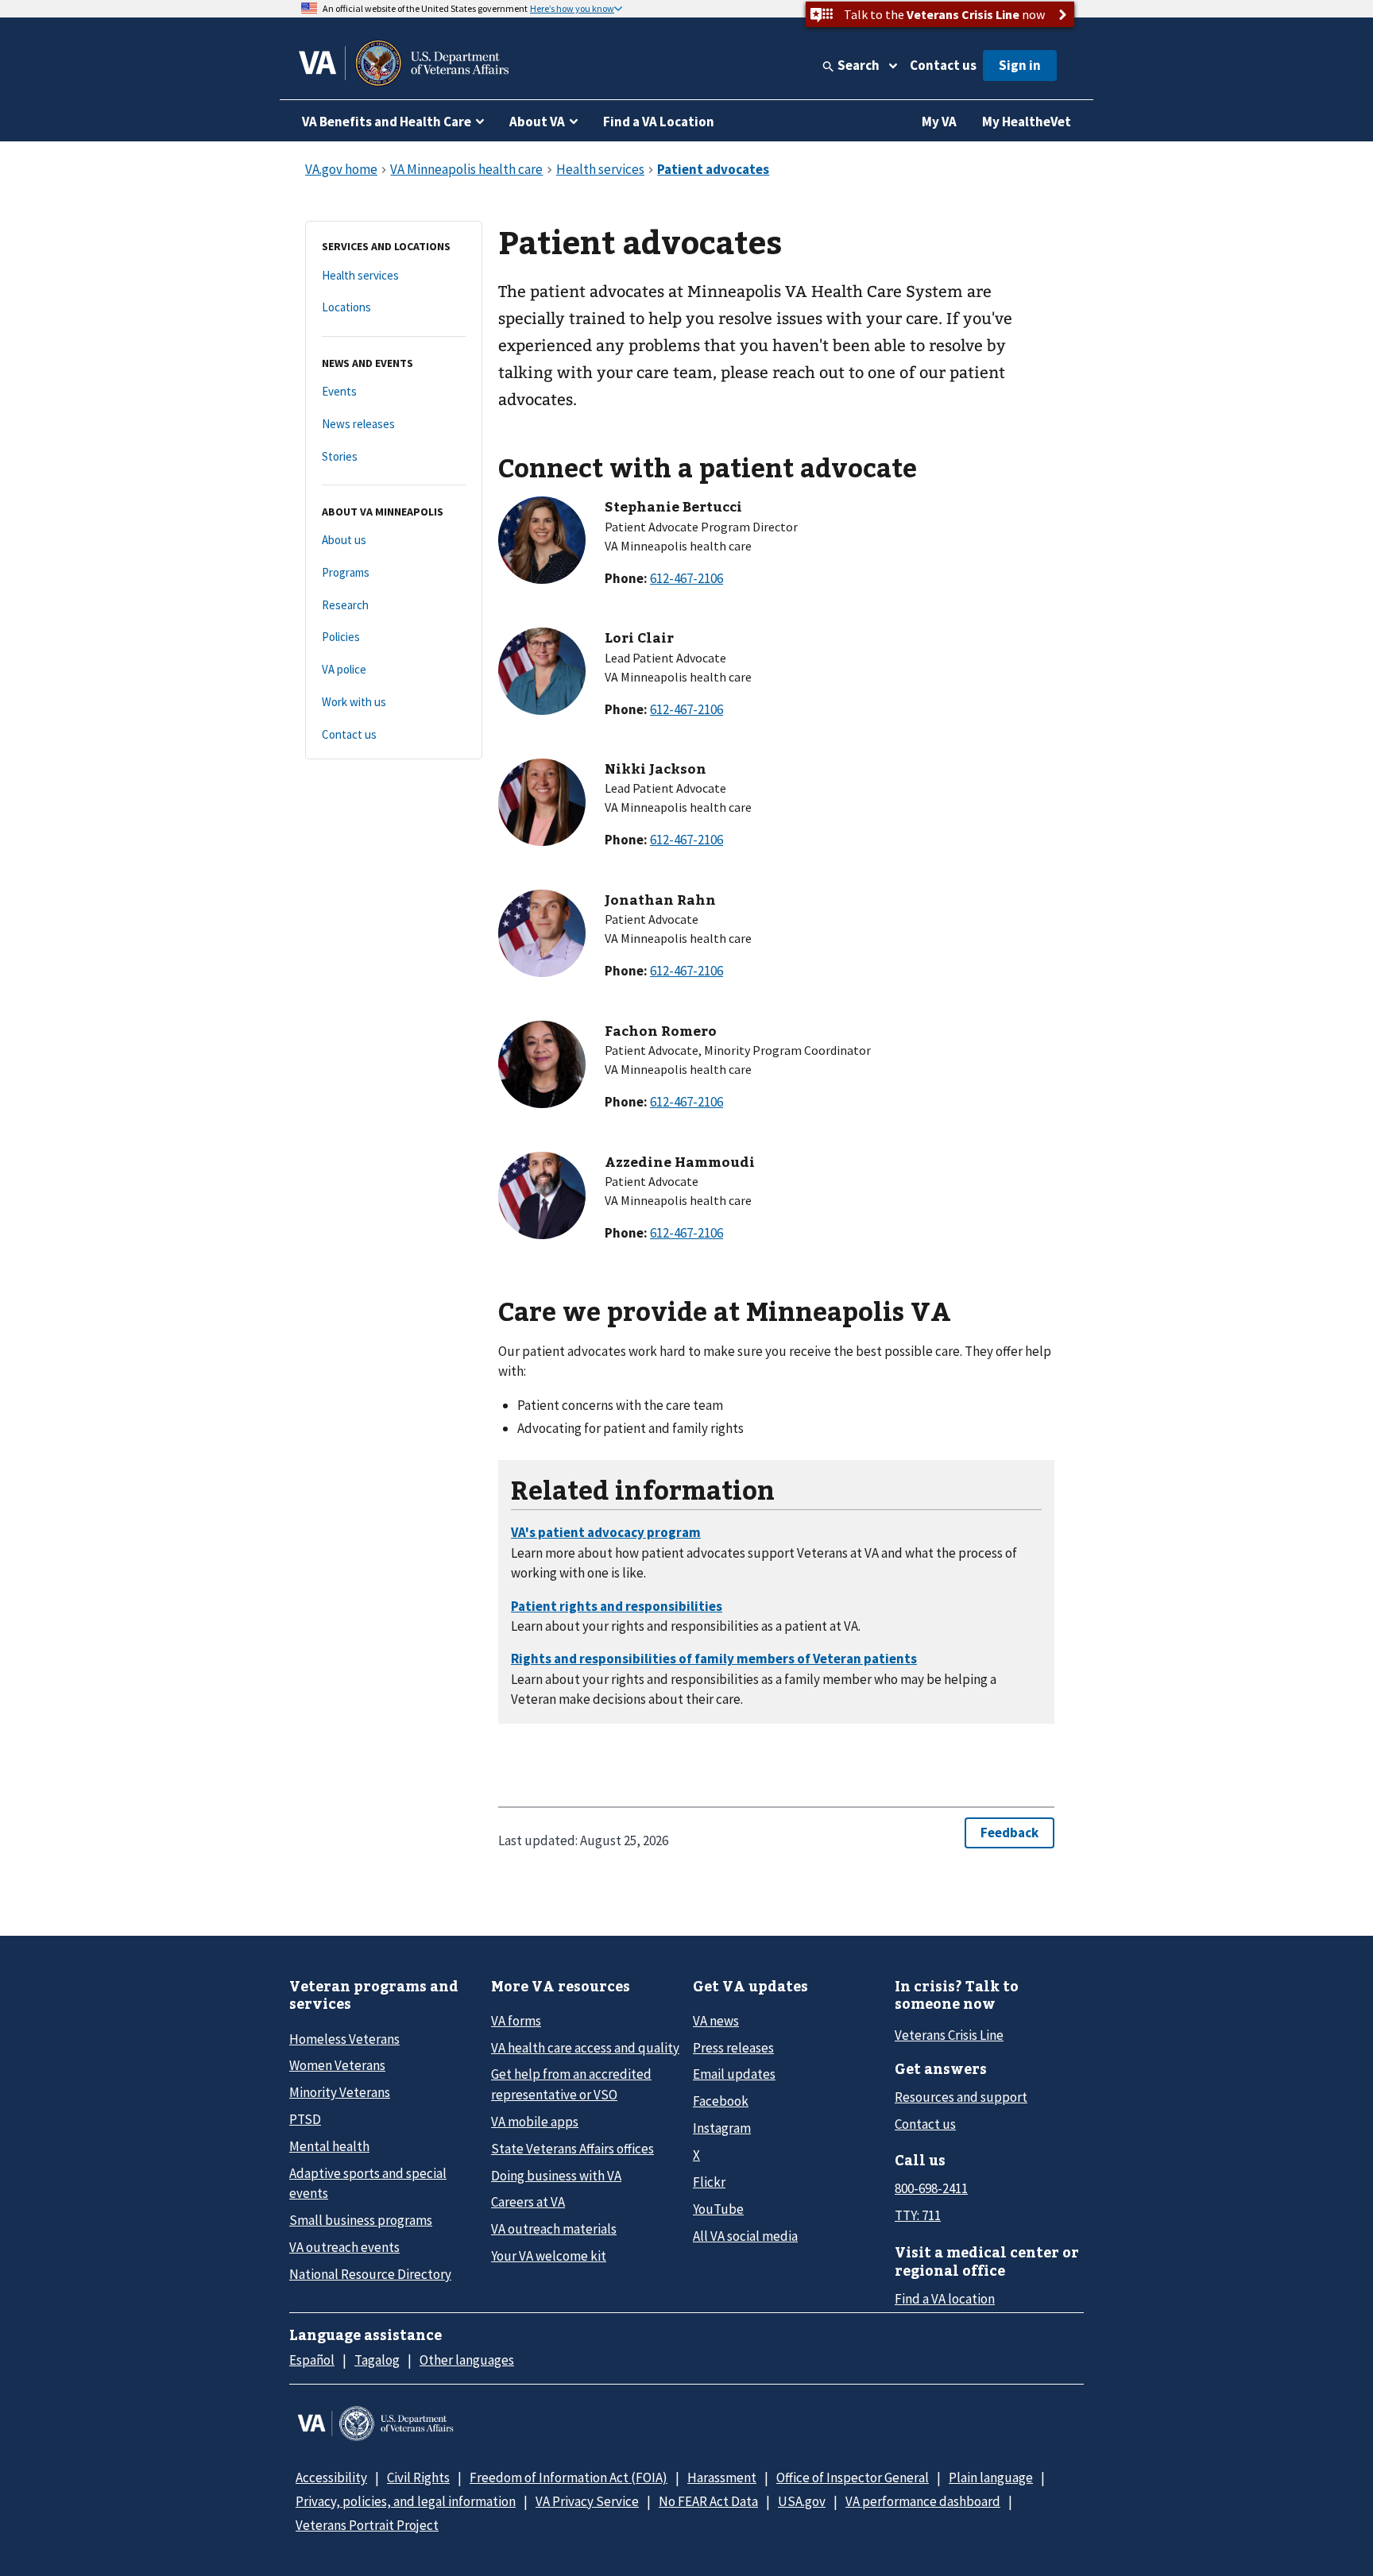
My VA (939, 122)
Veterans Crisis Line (949, 2035)
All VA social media (745, 2236)
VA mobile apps (535, 2122)
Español (312, 2360)
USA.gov (802, 2501)
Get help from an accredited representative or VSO (571, 2084)
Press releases (733, 2048)
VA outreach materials (554, 2229)
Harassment (722, 2478)
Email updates (734, 2074)
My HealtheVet (1027, 122)
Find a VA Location (659, 122)
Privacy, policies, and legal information (406, 2501)
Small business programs (361, 2220)
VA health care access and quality (585, 2048)
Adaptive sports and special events (368, 2183)
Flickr (709, 2182)
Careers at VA (528, 2202)
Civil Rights (418, 2478)
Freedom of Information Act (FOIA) (569, 2478)
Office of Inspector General (853, 2478)
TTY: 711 (918, 2215)
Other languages (467, 2360)
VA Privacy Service (587, 2501)
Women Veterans (337, 2065)
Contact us (943, 65)
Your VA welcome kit (549, 2256)
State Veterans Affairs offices (572, 2149)
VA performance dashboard (923, 2501)
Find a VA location (945, 2299)
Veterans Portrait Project (367, 2525)
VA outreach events (344, 2247)
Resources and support (961, 2097)
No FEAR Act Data (708, 2501)
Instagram (722, 2128)
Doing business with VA (556, 2176)
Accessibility (331, 2478)
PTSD (305, 2119)
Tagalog (377, 2360)
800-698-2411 (931, 2188)
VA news (716, 2021)
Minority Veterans (340, 2092)
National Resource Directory (370, 2274)
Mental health (329, 2146)
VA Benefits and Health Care (387, 122)
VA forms (516, 2021)
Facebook (721, 2101)
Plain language (991, 2478)
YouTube (718, 2209)
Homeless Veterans (344, 2039)
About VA (537, 122)
